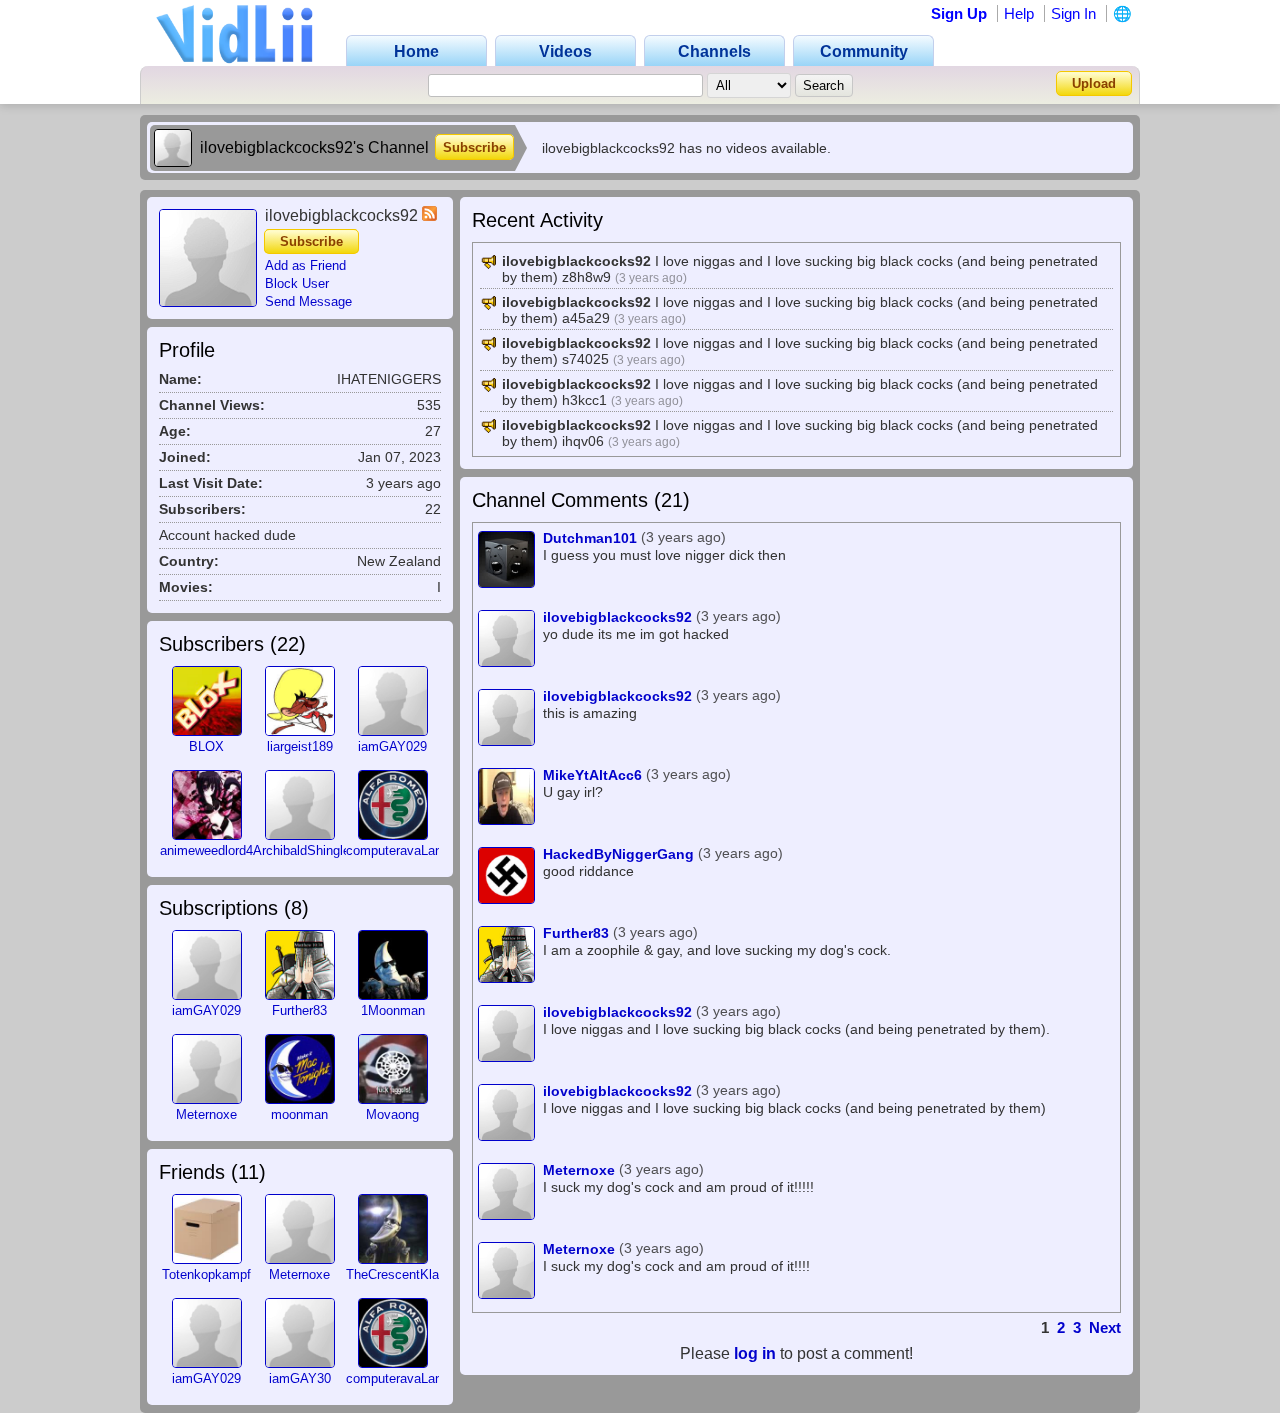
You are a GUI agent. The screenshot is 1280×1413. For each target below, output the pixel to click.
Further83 (299, 1010)
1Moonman (393, 1010)
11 (248, 1172)
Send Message (308, 301)
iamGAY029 (392, 746)
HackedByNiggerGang (618, 854)
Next (1105, 1327)
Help (1019, 13)
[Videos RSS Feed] (429, 215)
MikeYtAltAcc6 (592, 775)
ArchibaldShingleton (310, 850)
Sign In (1073, 13)
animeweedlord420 (213, 850)
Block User (297, 283)
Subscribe (474, 147)
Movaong (392, 1114)
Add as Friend (305, 265)
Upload (1094, 83)
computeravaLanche (404, 850)
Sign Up (959, 13)
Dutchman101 (590, 538)
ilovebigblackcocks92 (617, 617)
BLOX (206, 746)
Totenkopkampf (206, 1274)
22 (288, 644)
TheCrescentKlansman (412, 1274)
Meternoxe (206, 1114)
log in (755, 1353)
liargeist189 (300, 746)
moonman (299, 1114)
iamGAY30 (300, 1378)
